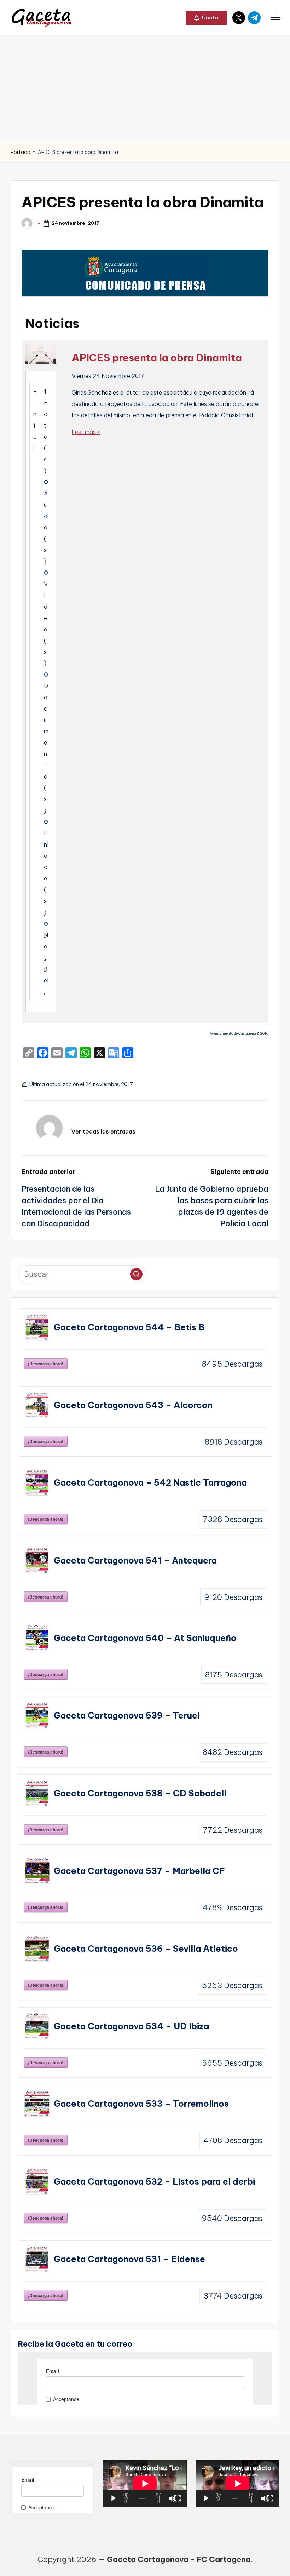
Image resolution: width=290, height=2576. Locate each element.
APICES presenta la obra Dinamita (157, 358)
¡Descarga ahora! (46, 1364)
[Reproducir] (114, 2498)
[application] (145, 2483)
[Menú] (275, 18)
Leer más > (86, 432)
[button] (206, 18)
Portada (21, 152)
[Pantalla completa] (178, 2498)
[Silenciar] (172, 2498)
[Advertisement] (145, 88)
